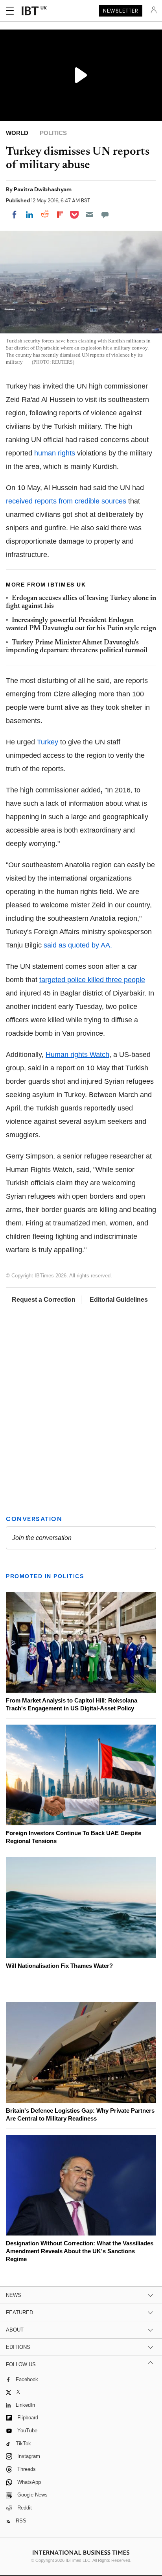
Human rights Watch (77, 1055)
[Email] (90, 215)
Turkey (48, 742)
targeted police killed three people (92, 980)
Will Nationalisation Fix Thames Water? (59, 1966)
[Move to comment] (105, 215)
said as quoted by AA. (78, 945)
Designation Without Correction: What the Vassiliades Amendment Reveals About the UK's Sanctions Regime (80, 2251)
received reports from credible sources (66, 501)
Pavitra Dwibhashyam (43, 189)
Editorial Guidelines (119, 1300)
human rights (55, 453)
